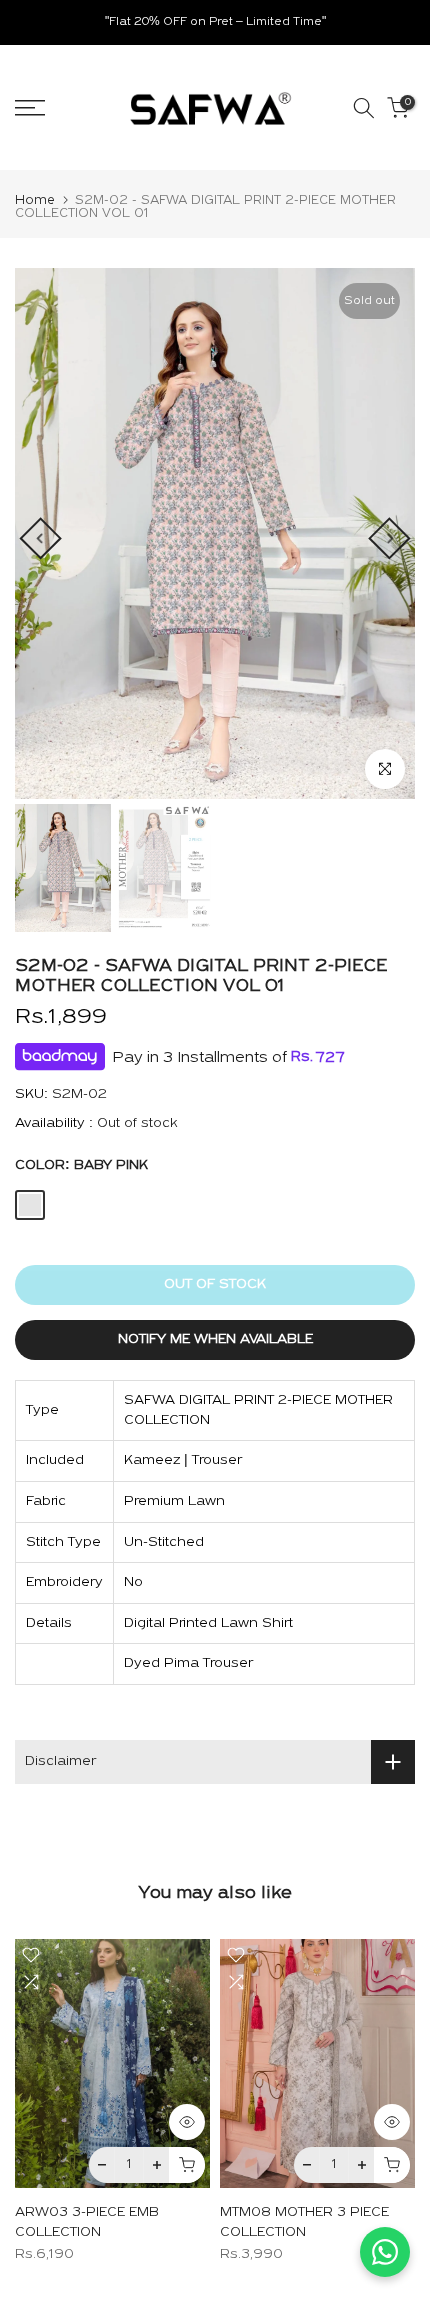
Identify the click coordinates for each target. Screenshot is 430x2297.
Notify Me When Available (215, 1339)
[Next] (389, 538)
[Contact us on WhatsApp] (385, 2252)
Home (35, 200)
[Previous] (40, 538)
